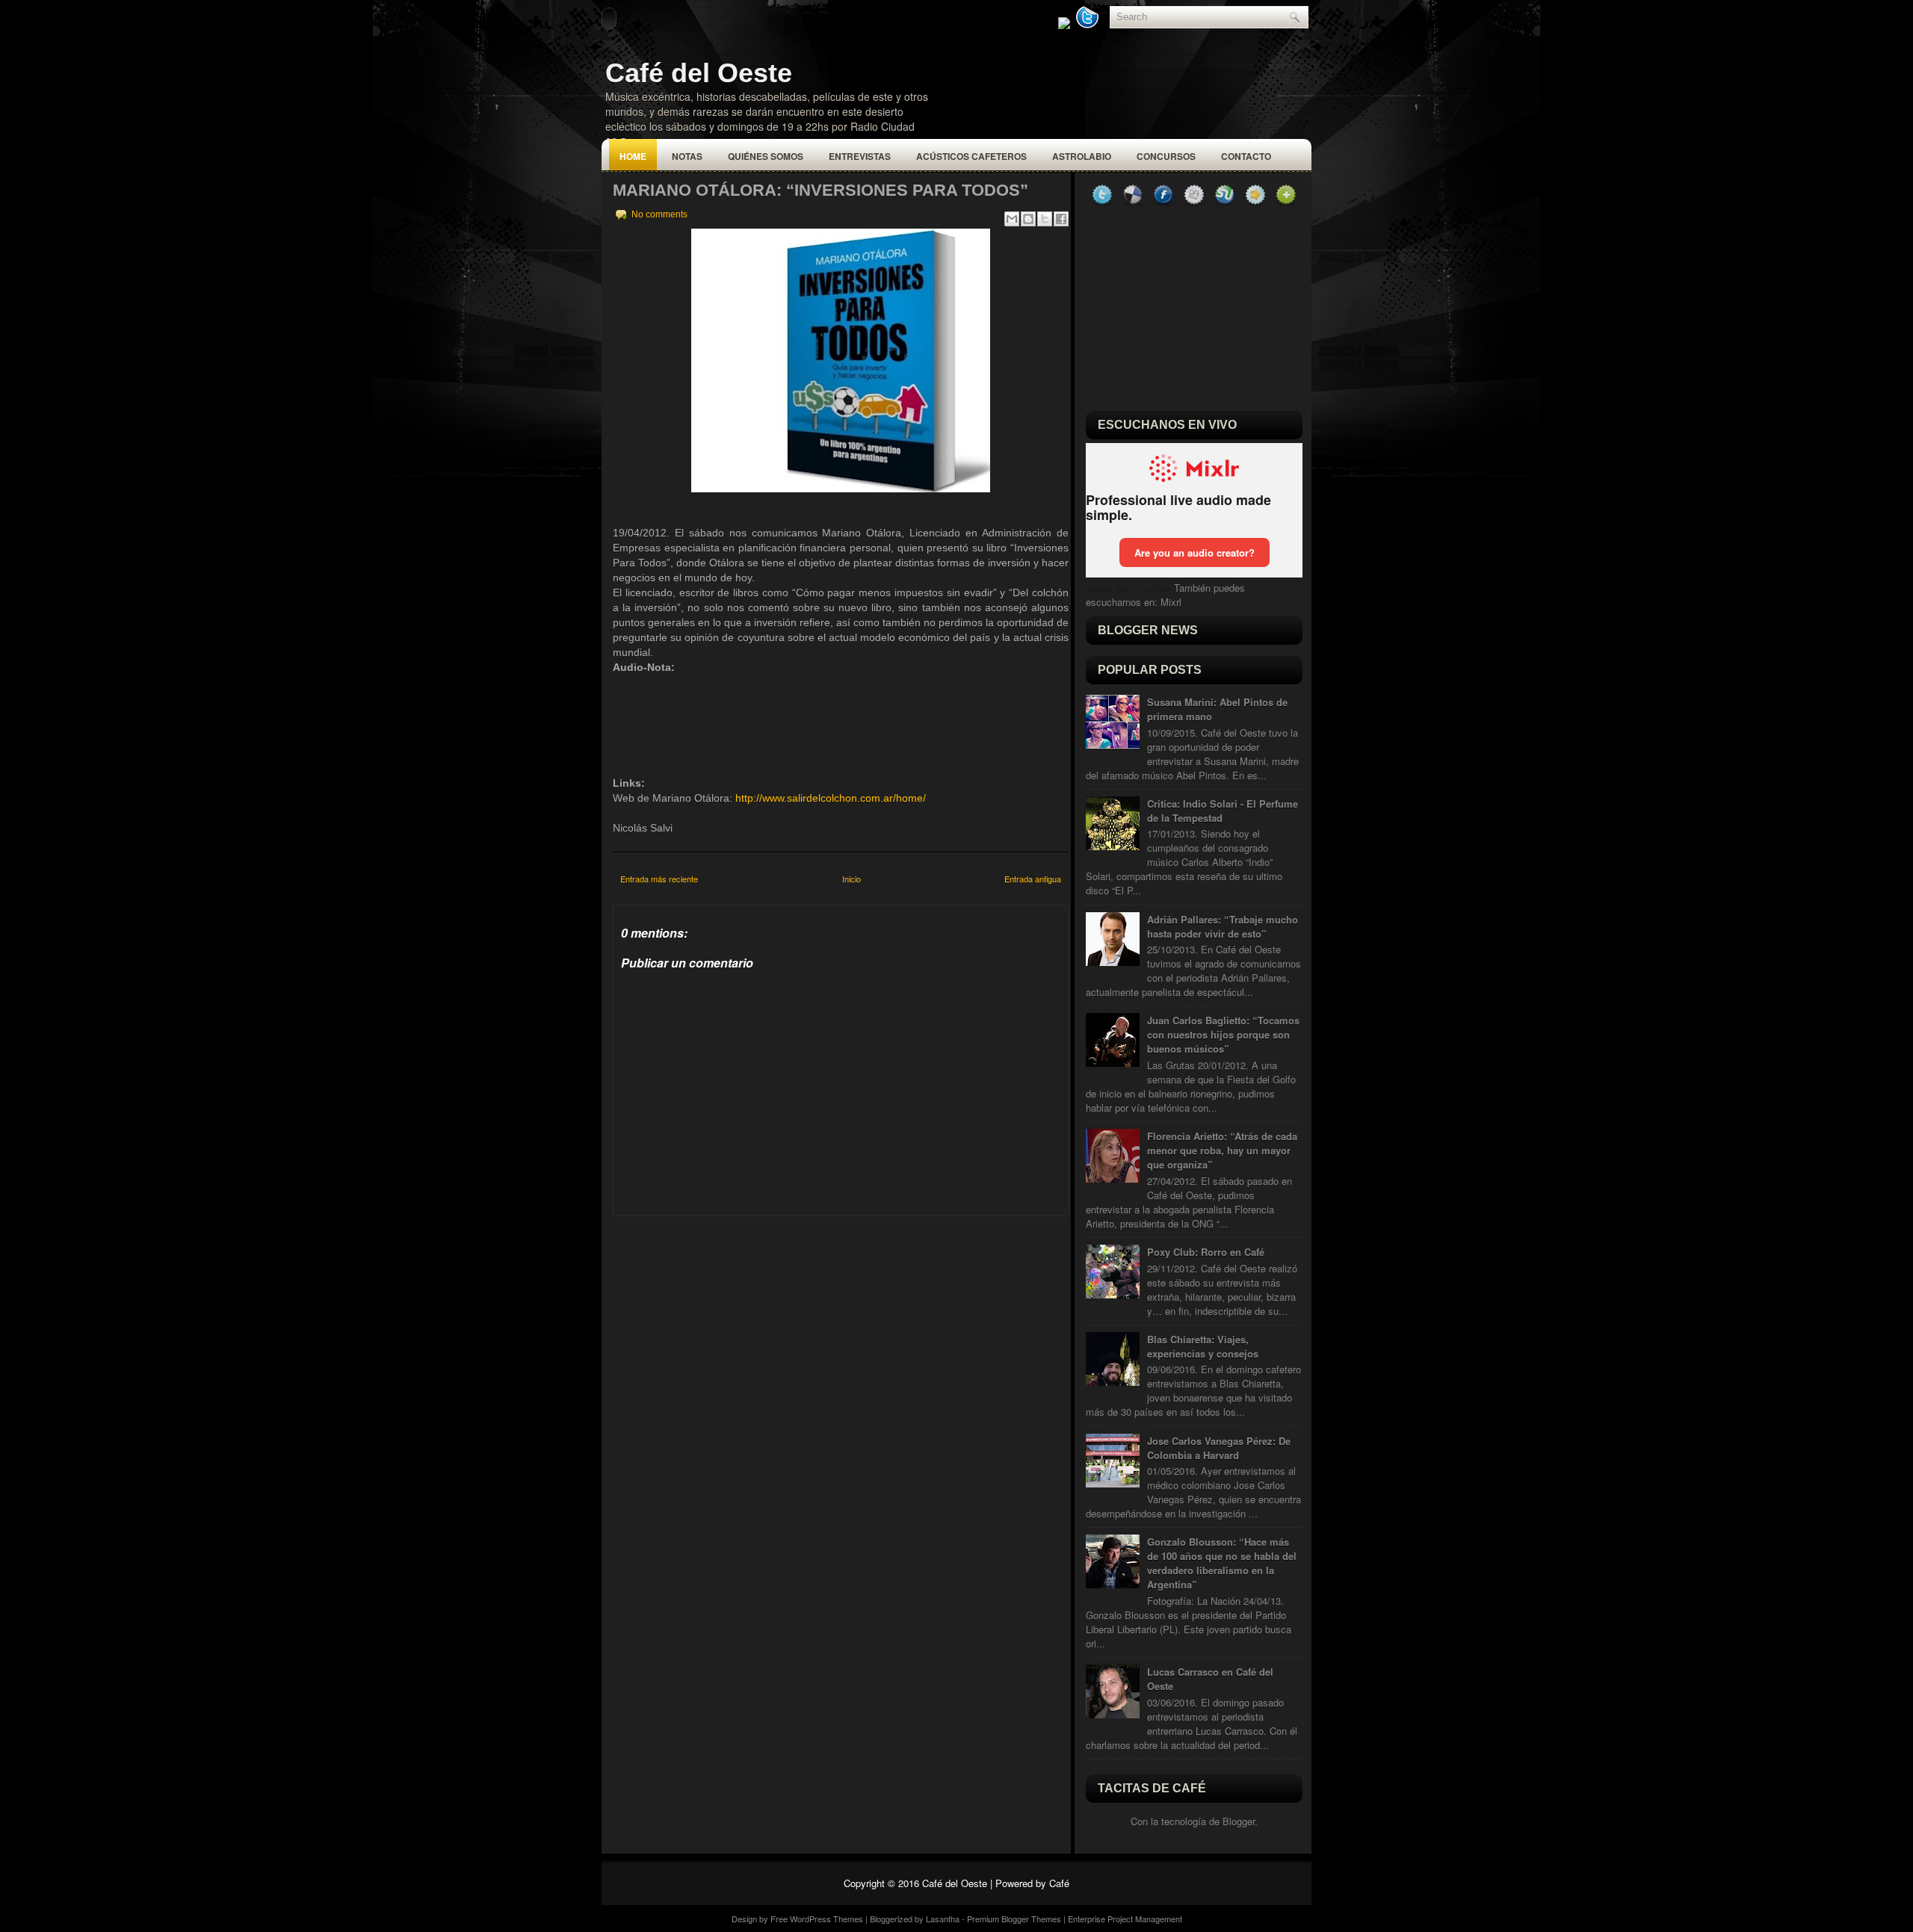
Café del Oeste (699, 73)
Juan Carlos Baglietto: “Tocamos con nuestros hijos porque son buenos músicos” (1223, 1034)
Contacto (1246, 156)
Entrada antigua (1033, 879)
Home (633, 156)
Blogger (1239, 1821)
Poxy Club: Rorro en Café (1206, 1252)
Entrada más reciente (659, 879)
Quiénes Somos (766, 156)
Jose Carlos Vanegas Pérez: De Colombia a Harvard (1219, 1448)
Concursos (1166, 156)
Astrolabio (1082, 156)
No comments (659, 214)
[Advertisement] (725, 1310)
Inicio (852, 879)
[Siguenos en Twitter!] (1089, 25)
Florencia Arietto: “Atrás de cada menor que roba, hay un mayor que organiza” (1222, 1150)
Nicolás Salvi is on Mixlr (1128, 589)
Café (1059, 1883)
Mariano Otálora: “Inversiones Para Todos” (820, 190)
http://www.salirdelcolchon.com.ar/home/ (831, 798)
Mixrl (1171, 602)
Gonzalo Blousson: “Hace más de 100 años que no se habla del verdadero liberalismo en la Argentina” (1222, 1563)
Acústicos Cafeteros (971, 156)
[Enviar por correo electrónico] (1012, 219)
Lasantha (943, 1919)
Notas (687, 156)
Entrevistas (860, 156)
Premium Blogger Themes (1014, 1919)
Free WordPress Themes (817, 1919)
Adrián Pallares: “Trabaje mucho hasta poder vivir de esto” (1223, 926)
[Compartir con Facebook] (1061, 219)
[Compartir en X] (1045, 219)
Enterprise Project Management (1125, 1919)
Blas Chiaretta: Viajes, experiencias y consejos (1203, 1346)
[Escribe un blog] (1028, 219)
